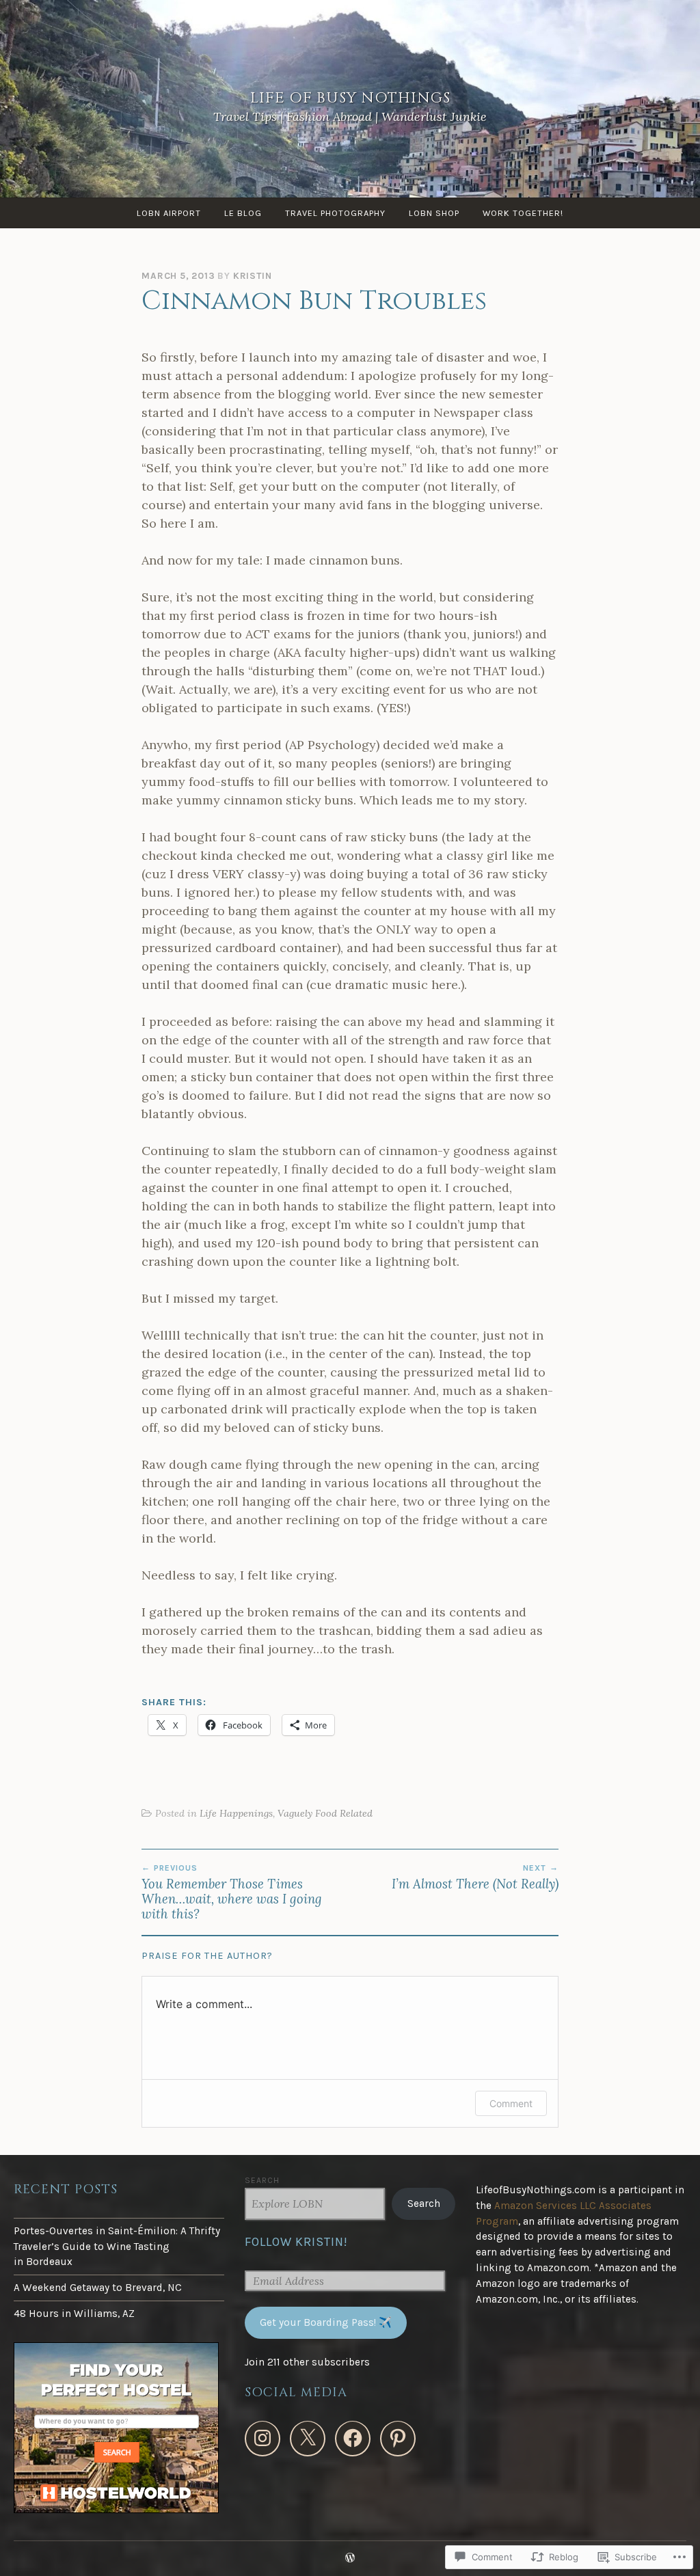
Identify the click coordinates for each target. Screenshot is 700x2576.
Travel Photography (335, 213)
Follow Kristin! (296, 2242)
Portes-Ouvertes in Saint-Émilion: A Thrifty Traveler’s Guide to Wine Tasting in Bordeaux (117, 2247)
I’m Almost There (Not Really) (475, 1877)
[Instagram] (262, 2439)
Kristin (253, 276)
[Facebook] (353, 2439)
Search (262, 2180)
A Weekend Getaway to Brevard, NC (98, 2288)
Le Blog (243, 213)
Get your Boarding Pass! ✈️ (326, 2322)
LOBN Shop (434, 213)
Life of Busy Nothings (350, 98)
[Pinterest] (398, 2439)
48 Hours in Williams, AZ (74, 2314)
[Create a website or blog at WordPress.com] (350, 2558)
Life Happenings (236, 1813)
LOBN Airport (169, 213)
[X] (308, 2439)
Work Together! (523, 213)
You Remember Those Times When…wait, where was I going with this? (232, 1893)
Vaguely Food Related (325, 1813)
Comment (511, 2103)
